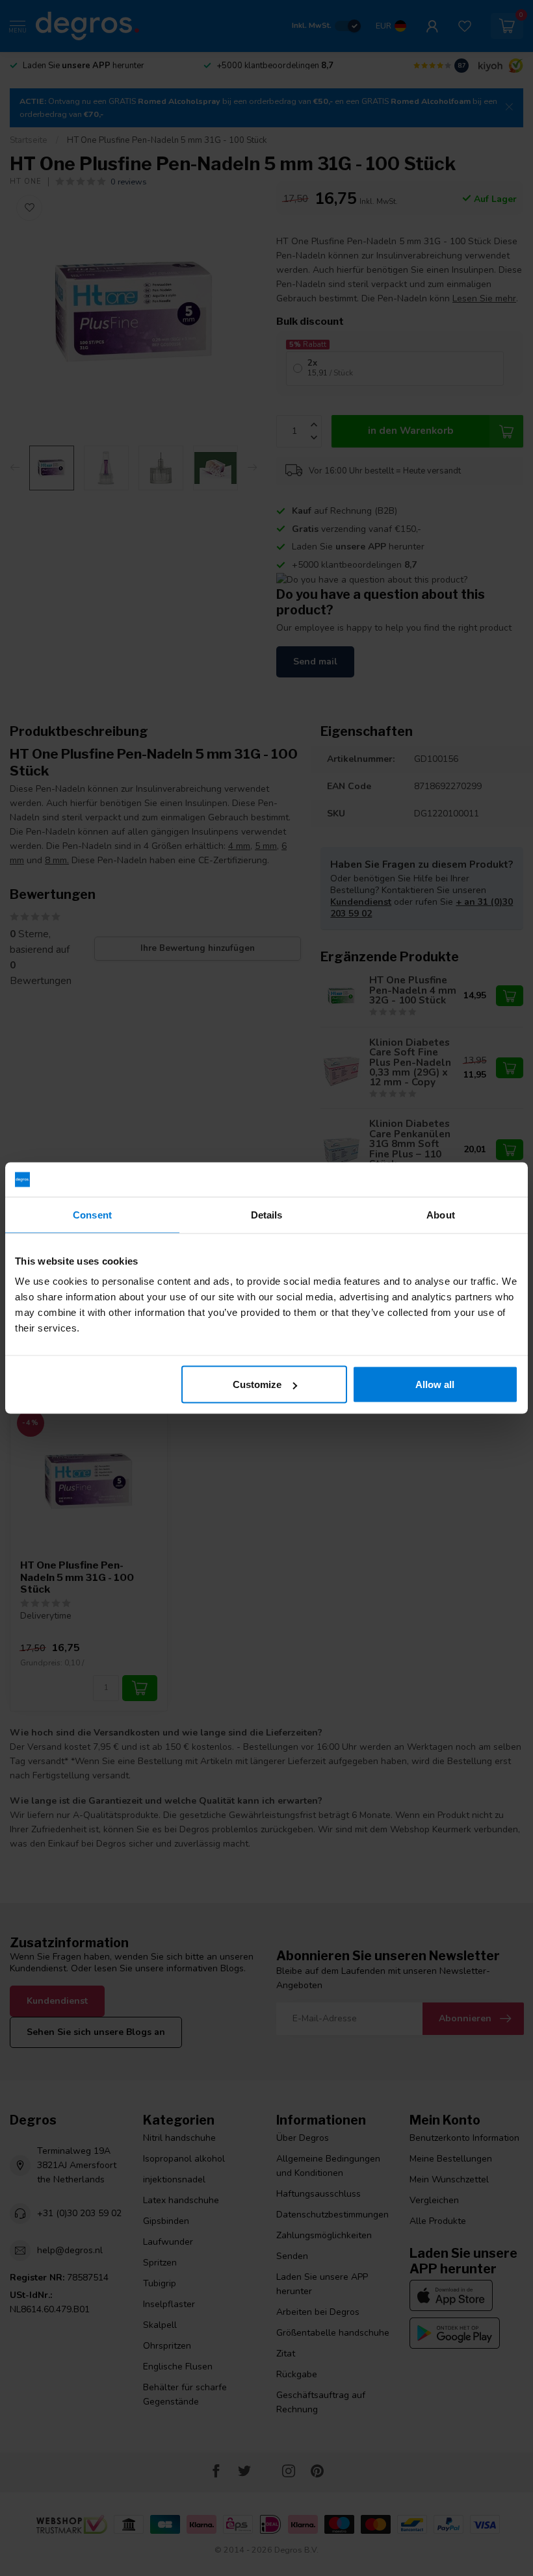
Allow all (435, 1384)
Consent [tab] (92, 1214)
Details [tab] (267, 1214)
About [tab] (441, 1214)
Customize (257, 1384)
